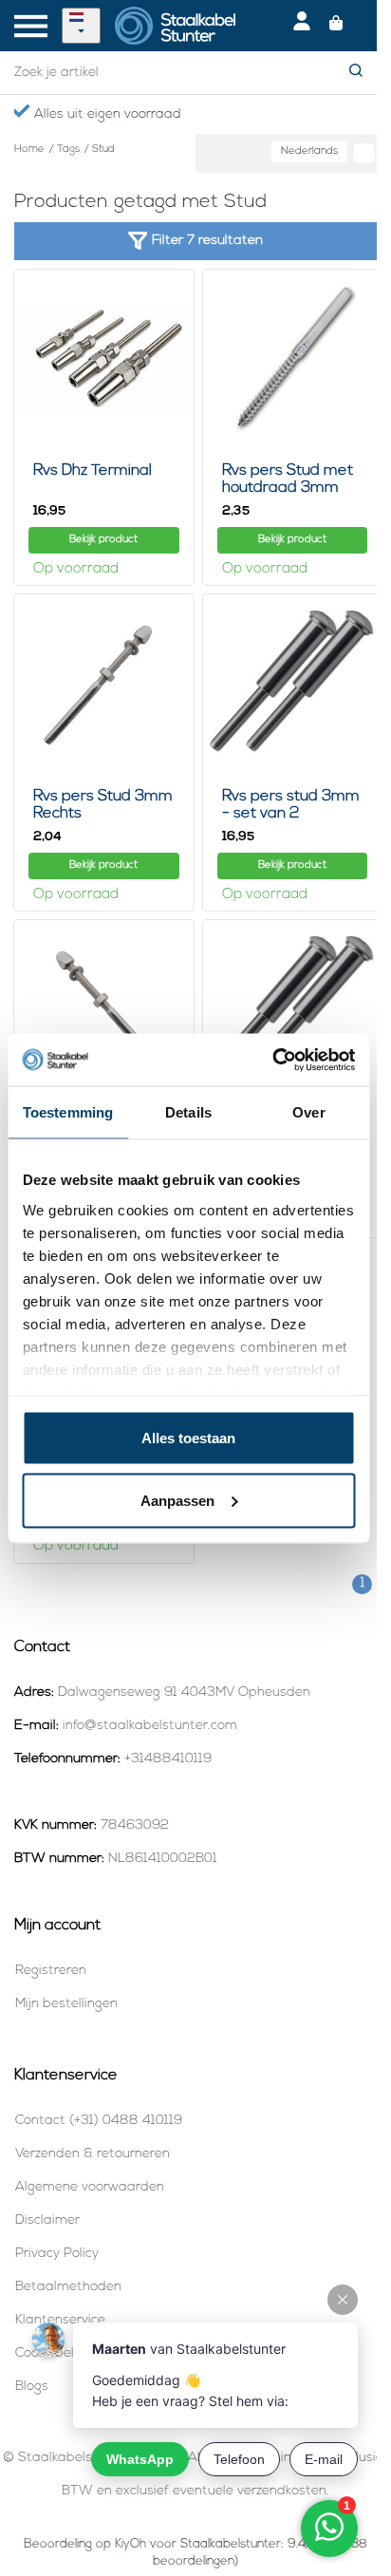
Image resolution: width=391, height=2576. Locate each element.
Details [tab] (188, 1112)
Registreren (51, 1971)
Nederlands (309, 151)
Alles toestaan (188, 1438)
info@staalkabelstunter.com (150, 1726)
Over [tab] (308, 1112)
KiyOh (130, 2544)
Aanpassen (177, 1500)
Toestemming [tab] (68, 1112)
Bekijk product (103, 540)
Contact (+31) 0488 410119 (99, 2121)
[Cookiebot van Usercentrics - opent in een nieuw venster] (272, 1060)
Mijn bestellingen (66, 2004)
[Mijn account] (302, 26)
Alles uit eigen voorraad (105, 114)
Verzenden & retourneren (93, 2154)
